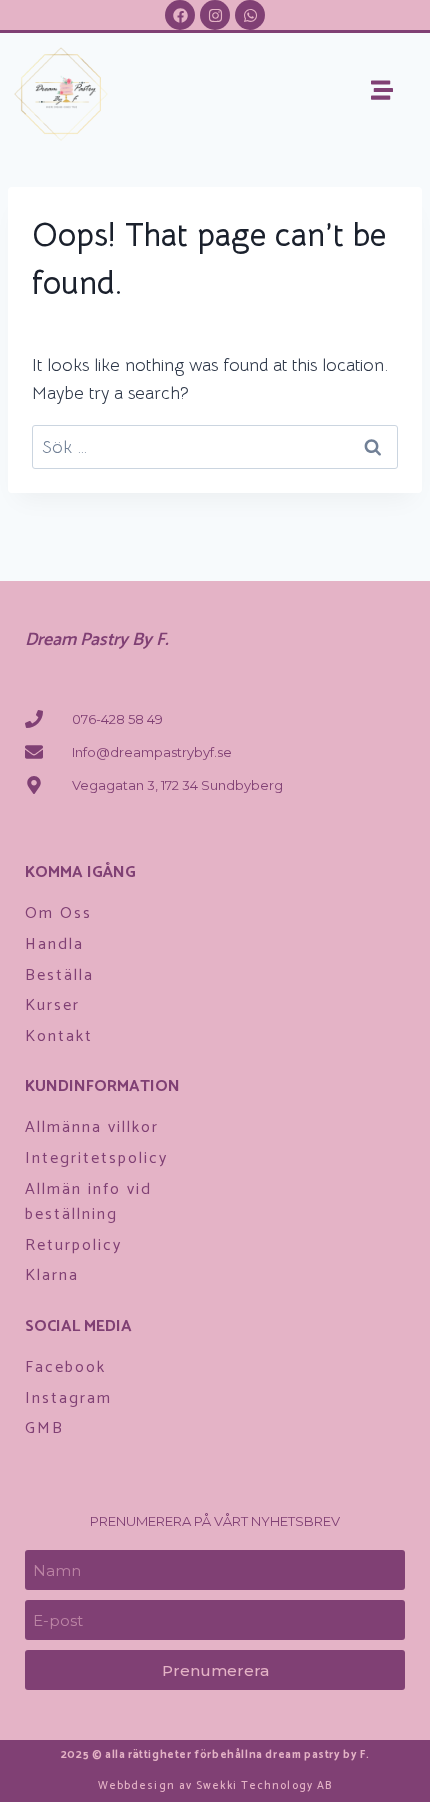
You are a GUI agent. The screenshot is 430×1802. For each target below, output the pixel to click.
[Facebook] (180, 15)
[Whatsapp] (250, 15)
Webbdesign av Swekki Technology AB (215, 1786)
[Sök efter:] (215, 447)
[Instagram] (215, 15)
